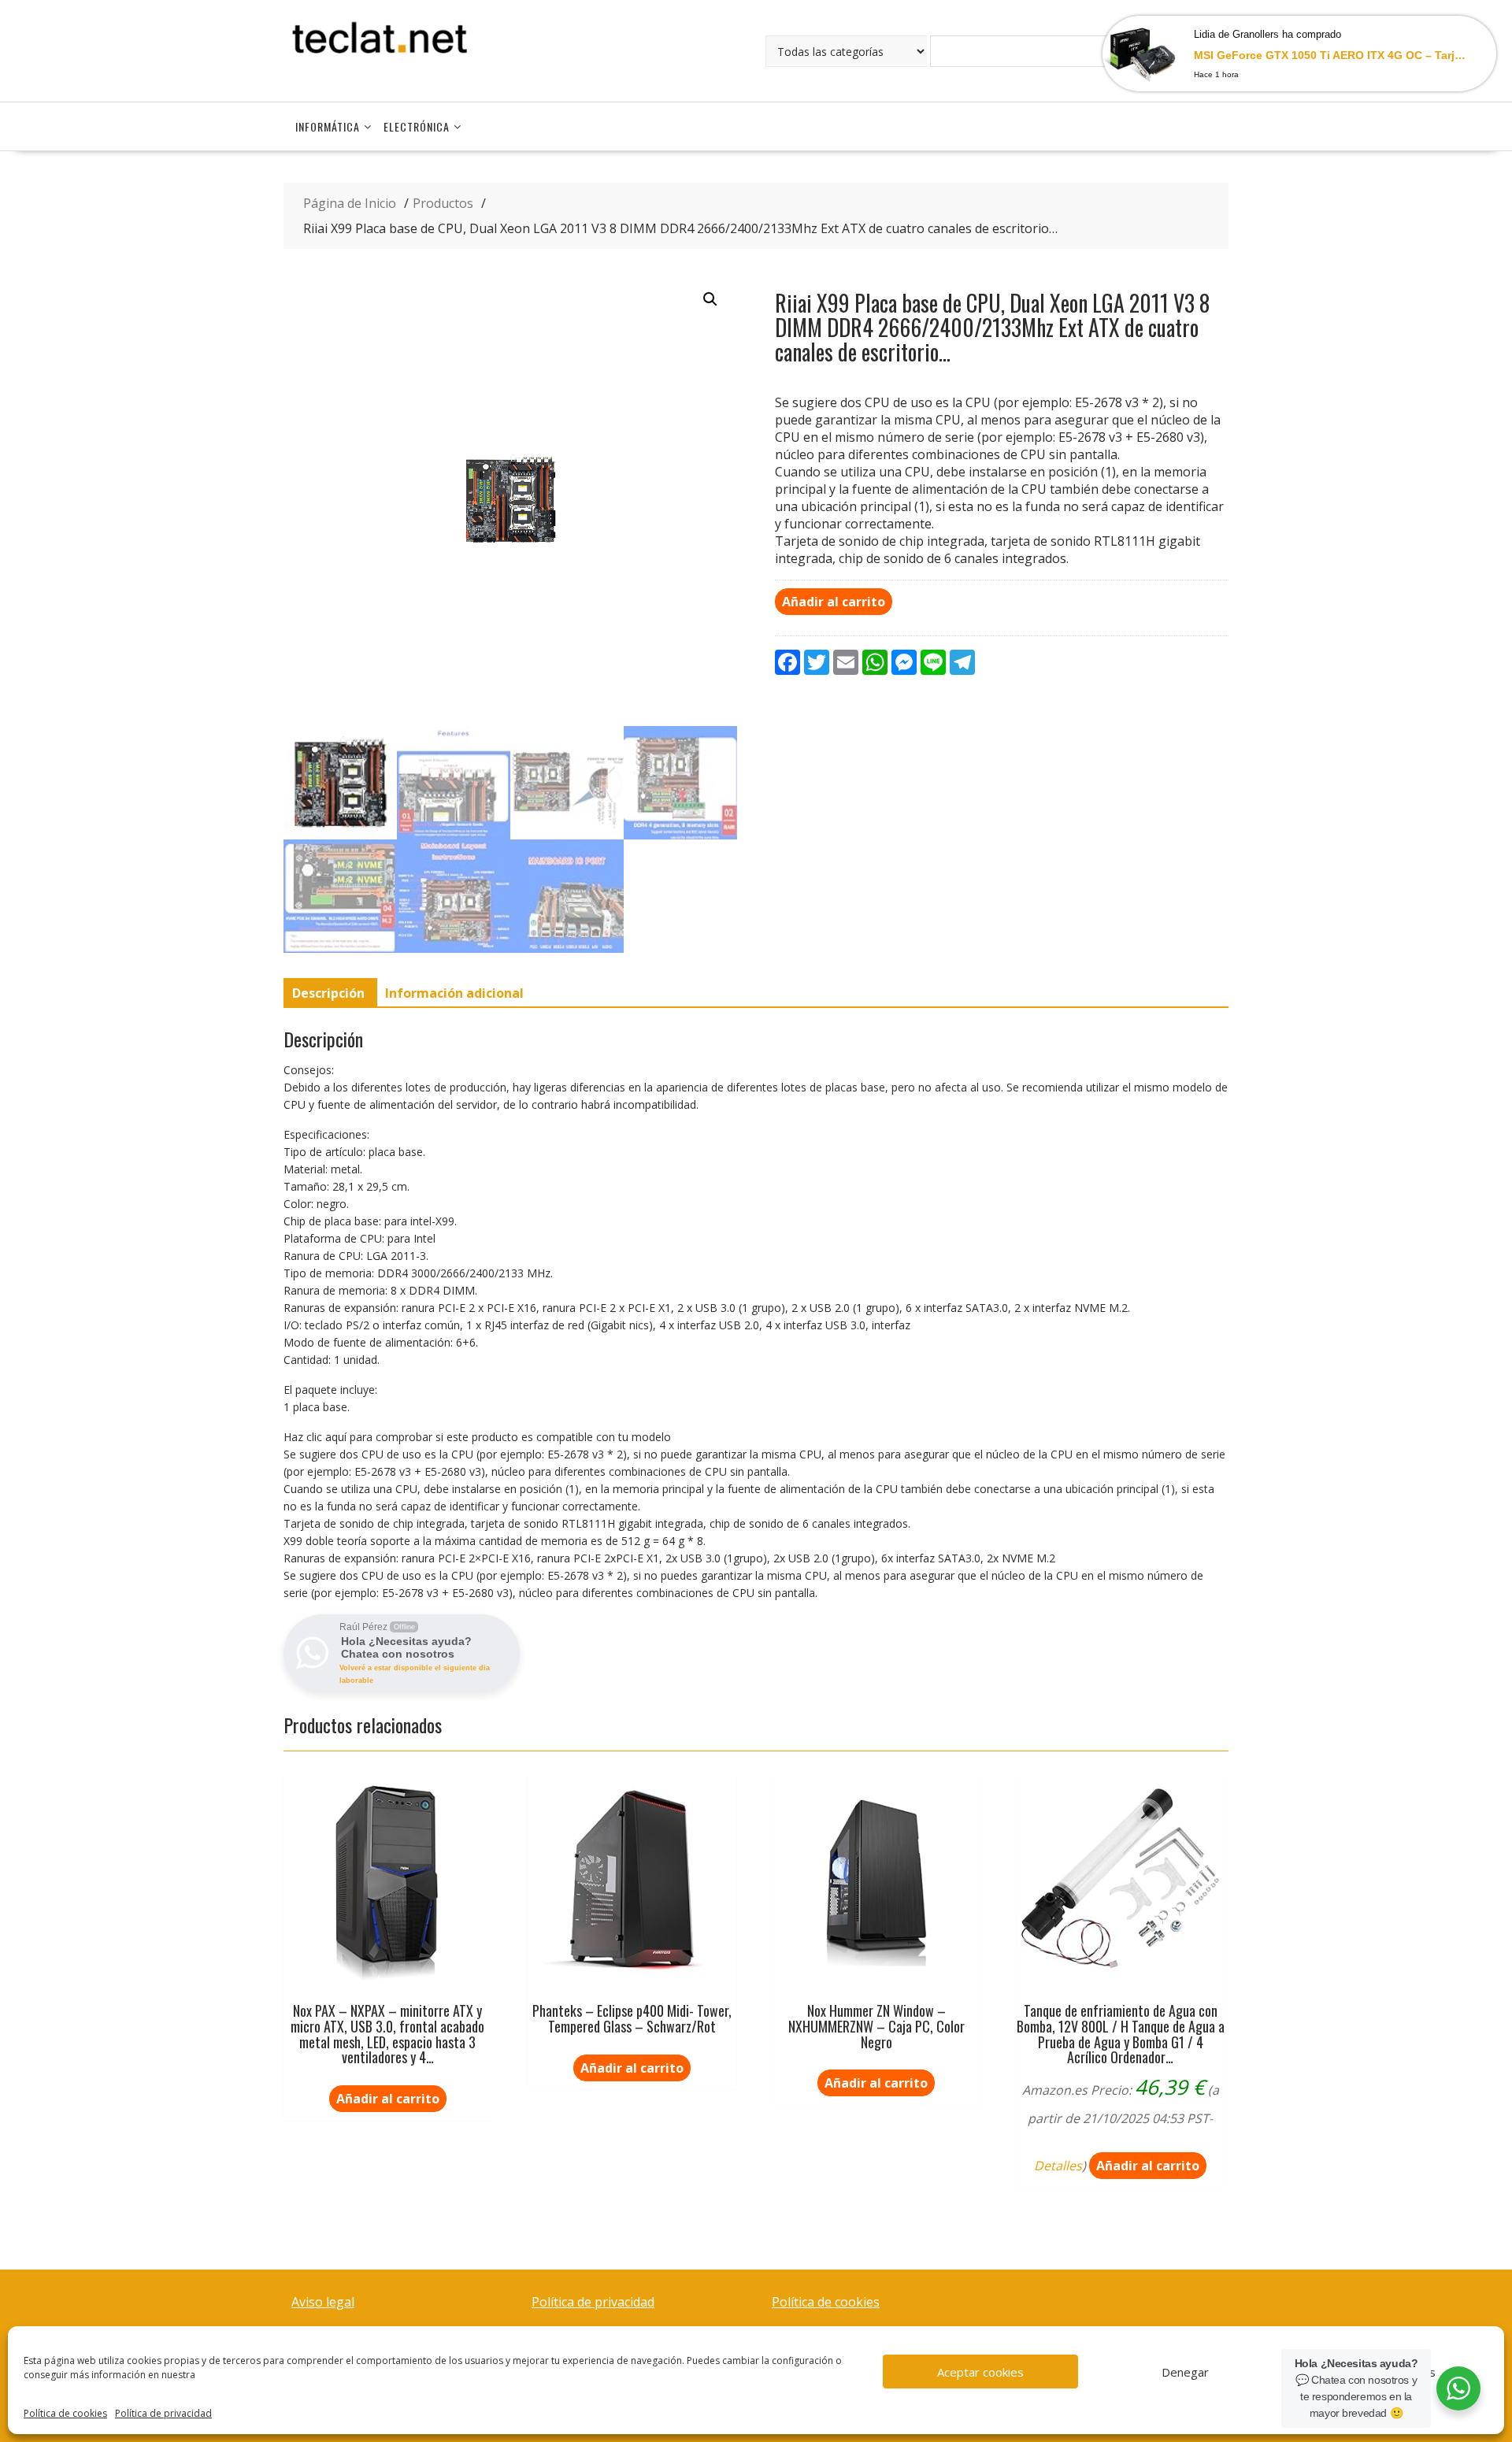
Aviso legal (323, 2302)
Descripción (328, 993)
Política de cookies (65, 2413)
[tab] (328, 993)
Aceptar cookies (980, 2372)
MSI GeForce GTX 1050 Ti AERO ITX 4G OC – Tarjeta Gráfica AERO (1331, 55)
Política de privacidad (163, 2413)
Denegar (1185, 2372)
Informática (328, 126)
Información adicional (454, 993)
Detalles (1058, 2166)
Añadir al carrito (834, 602)
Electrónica (417, 126)
